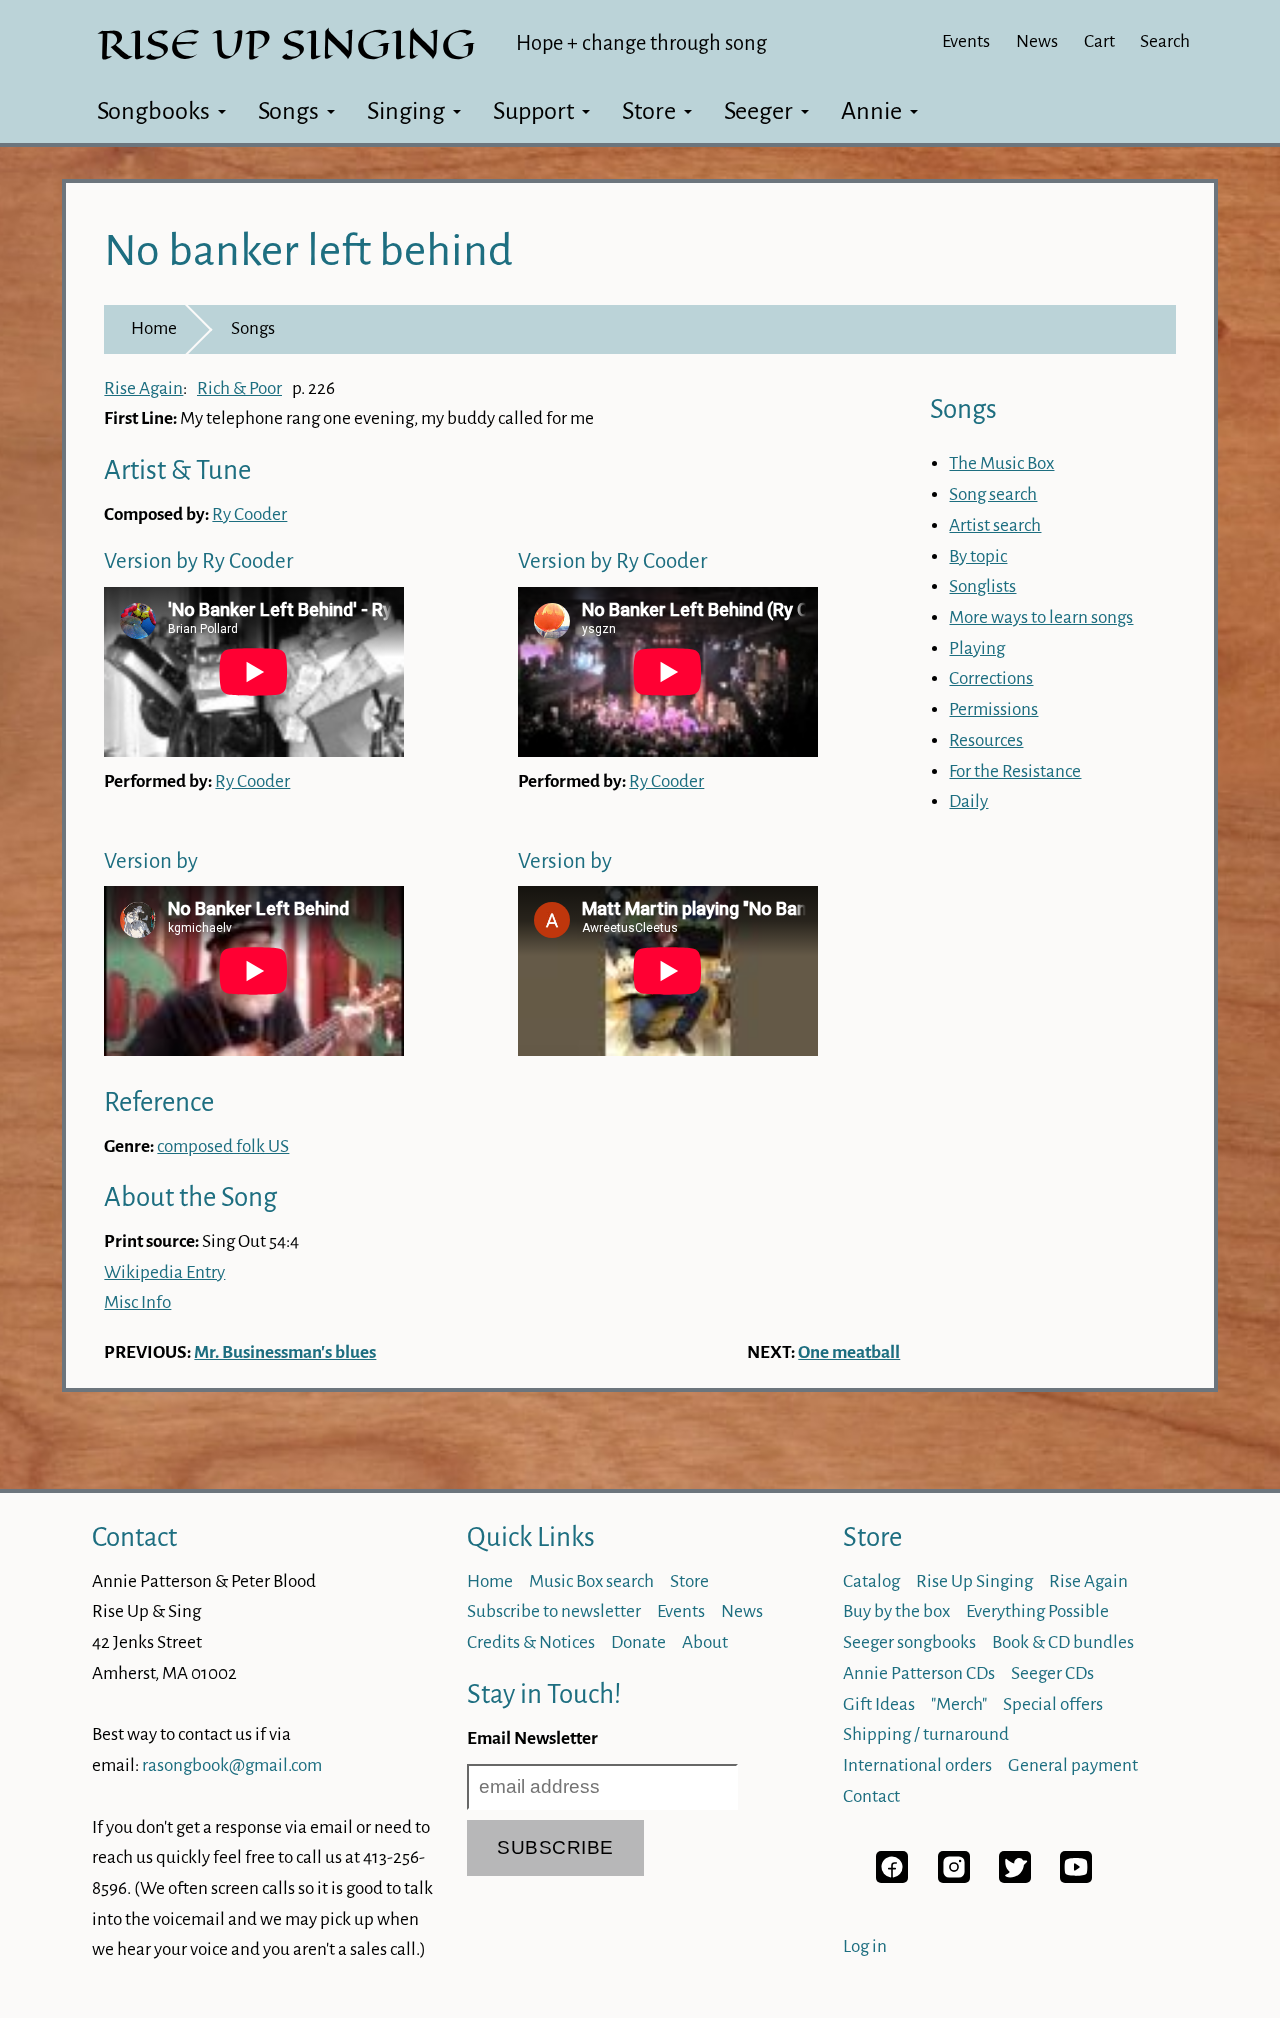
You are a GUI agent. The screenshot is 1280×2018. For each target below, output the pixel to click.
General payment (1073, 1765)
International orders (917, 1765)
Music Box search (591, 1581)
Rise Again (143, 388)
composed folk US (223, 1146)
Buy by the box (896, 1611)
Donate (638, 1642)
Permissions (993, 709)
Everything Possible (1037, 1611)
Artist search (995, 525)
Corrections (991, 678)
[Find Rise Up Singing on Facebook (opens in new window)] (892, 1877)
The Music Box (1001, 463)
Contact (134, 1537)
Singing (406, 111)
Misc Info (137, 1302)
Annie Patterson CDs (919, 1673)
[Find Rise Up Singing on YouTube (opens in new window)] (1076, 1877)
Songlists (982, 586)
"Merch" (959, 1704)
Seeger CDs (1052, 1673)
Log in (865, 1946)
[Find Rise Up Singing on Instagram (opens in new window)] (954, 1877)
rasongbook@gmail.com (232, 1765)
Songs (288, 111)
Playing (977, 648)
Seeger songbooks (909, 1642)
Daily (968, 801)
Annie (871, 111)
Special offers (1053, 1704)
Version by (151, 861)
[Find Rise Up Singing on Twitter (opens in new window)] (1015, 1877)
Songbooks (153, 111)
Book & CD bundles (1063, 1642)
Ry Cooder (249, 514)
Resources (986, 740)
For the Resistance (1015, 771)
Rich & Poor (239, 388)
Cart (1099, 41)
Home (154, 328)
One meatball (849, 1352)
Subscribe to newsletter (554, 1611)
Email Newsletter (532, 1738)
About (705, 1642)
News (1037, 41)
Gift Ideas (879, 1704)
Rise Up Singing (974, 1581)
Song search (993, 494)
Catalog (871, 1581)
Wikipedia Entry (164, 1272)
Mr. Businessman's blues (285, 1352)
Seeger (758, 111)
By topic (978, 556)
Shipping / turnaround (926, 1734)
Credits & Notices (531, 1642)
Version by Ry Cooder (198, 561)
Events (966, 41)
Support (533, 111)
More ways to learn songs (1041, 617)
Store (649, 111)
